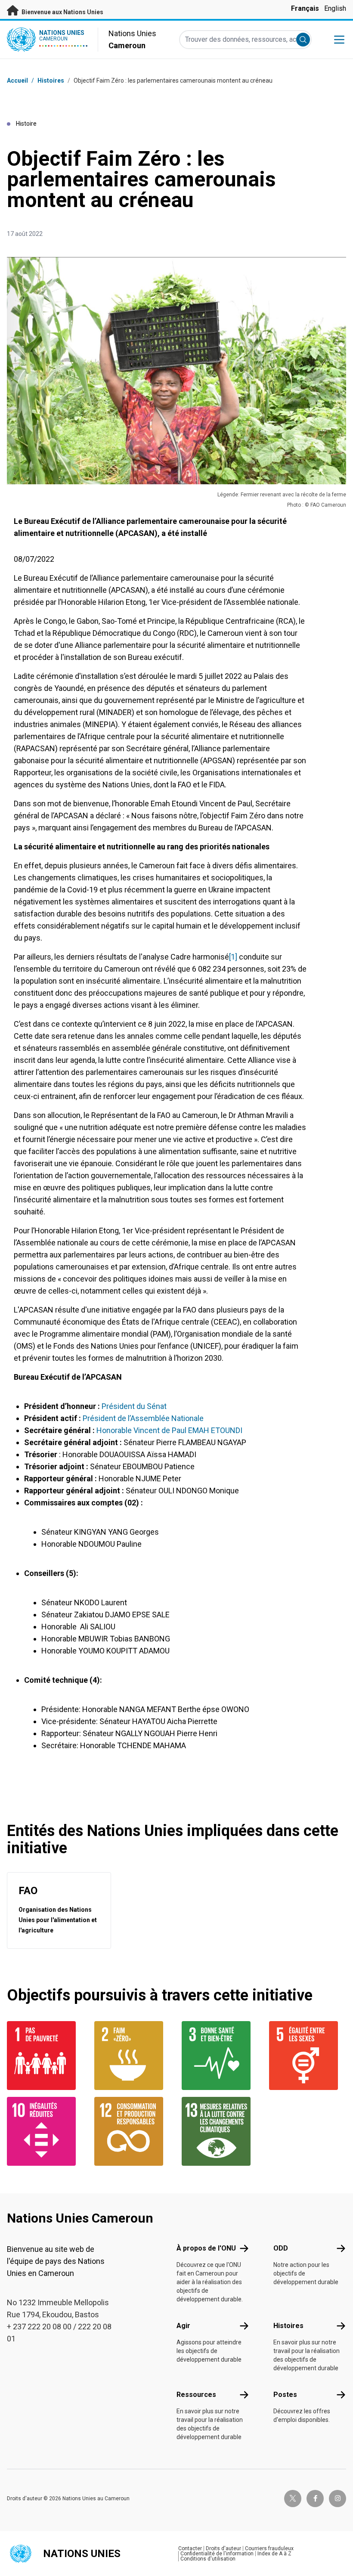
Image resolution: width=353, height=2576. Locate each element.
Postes (285, 2395)
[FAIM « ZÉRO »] (133, 2056)
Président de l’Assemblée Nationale (143, 1418)
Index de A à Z (274, 2554)
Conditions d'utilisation (208, 2559)
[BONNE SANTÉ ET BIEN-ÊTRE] (220, 2056)
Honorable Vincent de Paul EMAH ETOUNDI (169, 1430)
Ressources (196, 2395)
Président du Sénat (134, 1406)
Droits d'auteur (223, 2548)
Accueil (17, 80)
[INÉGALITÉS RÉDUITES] (45, 2131)
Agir (183, 2326)
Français (305, 8)
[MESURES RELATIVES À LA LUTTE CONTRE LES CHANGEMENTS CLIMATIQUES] (220, 2131)
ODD (281, 2248)
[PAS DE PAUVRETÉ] (45, 2056)
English (335, 8)
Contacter (190, 2548)
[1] (233, 957)
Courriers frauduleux (269, 2548)
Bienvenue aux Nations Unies (62, 12)
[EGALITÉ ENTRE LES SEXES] (308, 2056)
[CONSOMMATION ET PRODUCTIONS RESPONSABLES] (133, 2131)
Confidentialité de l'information (217, 2554)
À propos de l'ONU (206, 2248)
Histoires (51, 80)
